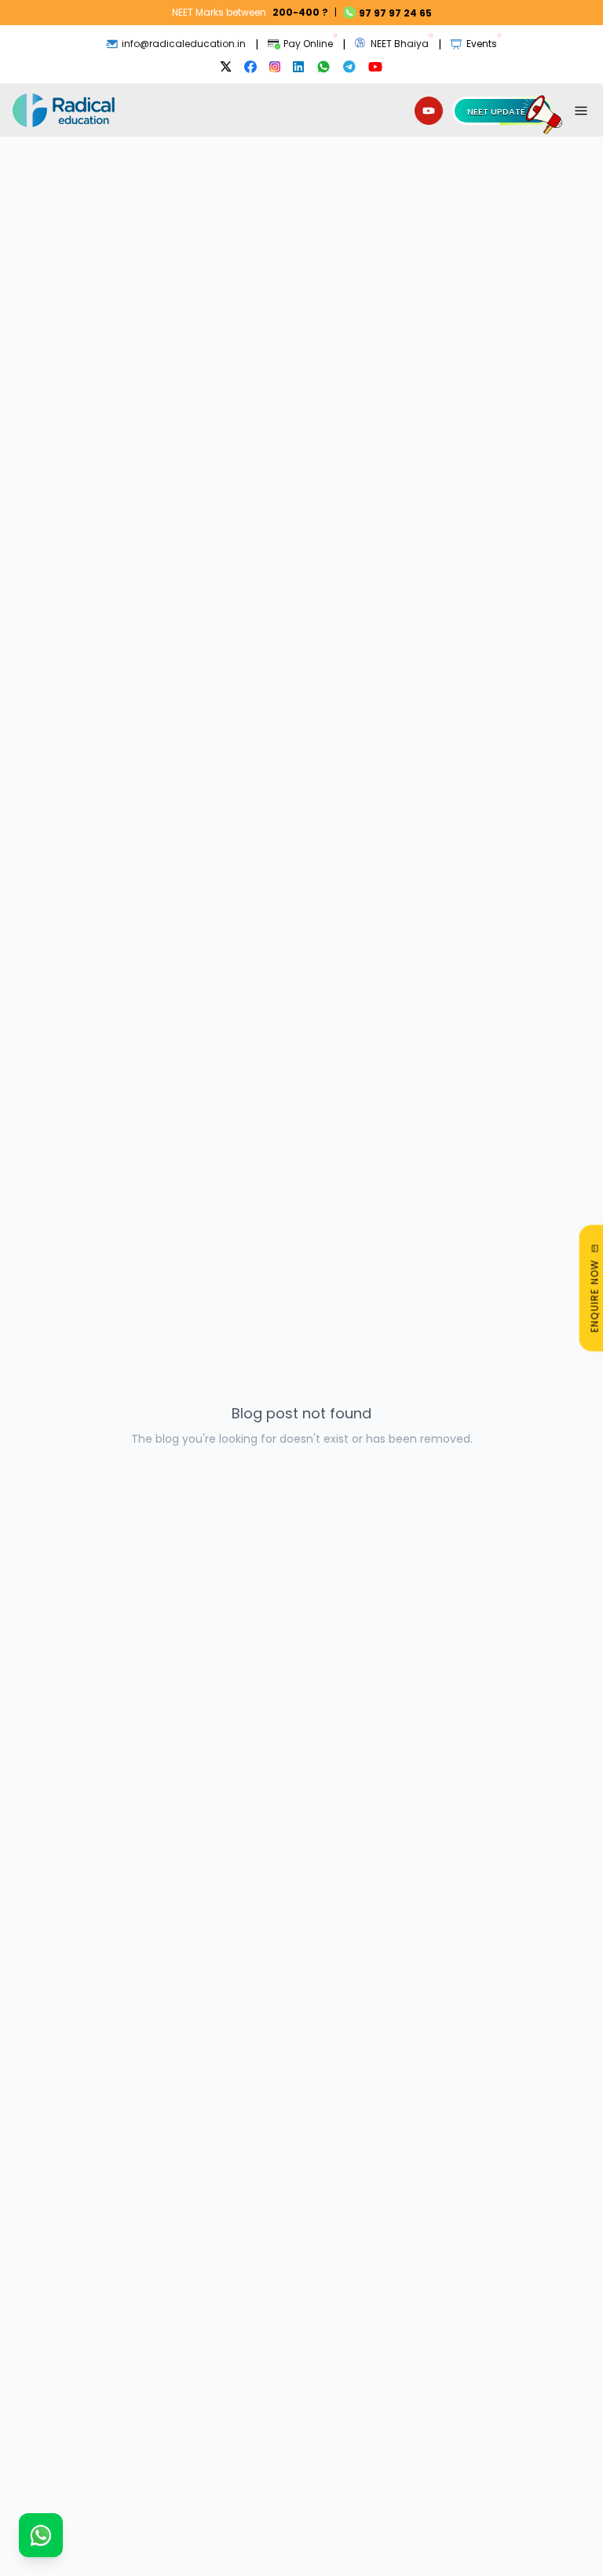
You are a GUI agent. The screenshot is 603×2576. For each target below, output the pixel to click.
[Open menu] (581, 111)
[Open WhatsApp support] (41, 2535)
